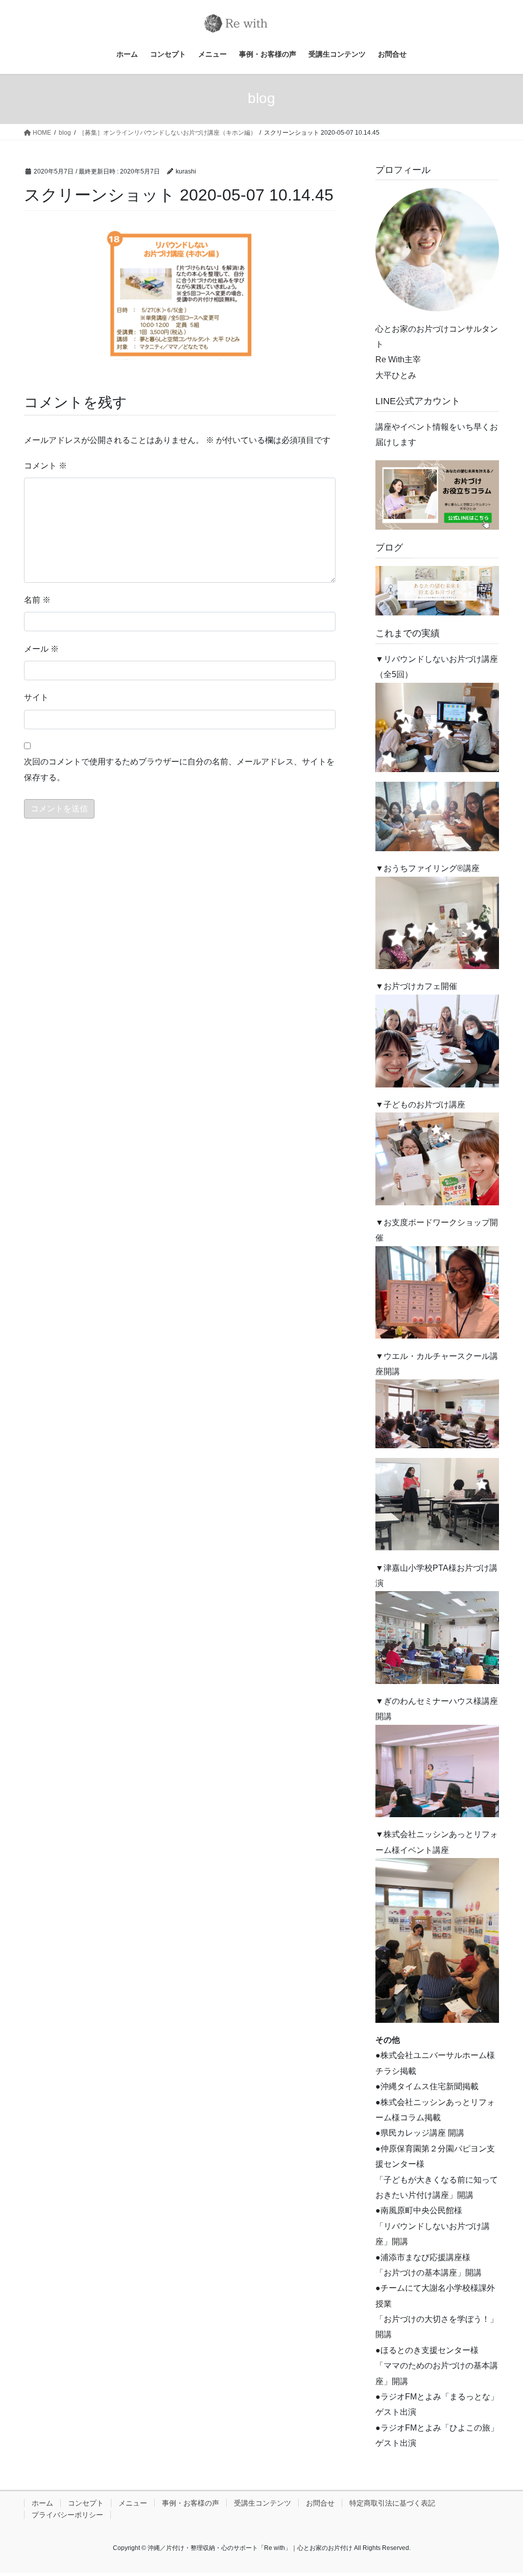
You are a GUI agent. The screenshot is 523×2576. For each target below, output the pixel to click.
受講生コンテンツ (263, 2503)
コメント (45, 466)
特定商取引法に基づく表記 (392, 2503)
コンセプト (86, 2503)
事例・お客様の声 (191, 2503)
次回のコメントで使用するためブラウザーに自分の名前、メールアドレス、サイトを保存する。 (179, 769)
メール (41, 649)
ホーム (42, 2503)
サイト (36, 697)
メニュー (133, 2503)
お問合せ (320, 2503)
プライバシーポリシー (67, 2515)
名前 (37, 600)
